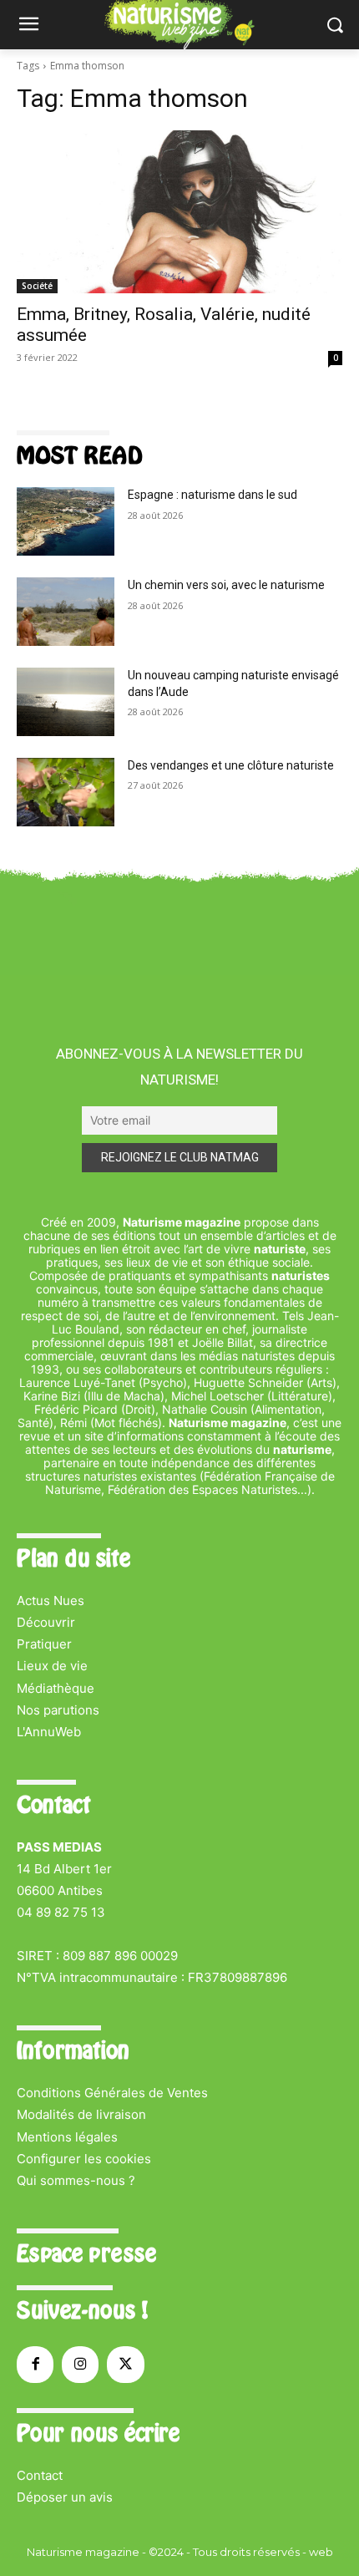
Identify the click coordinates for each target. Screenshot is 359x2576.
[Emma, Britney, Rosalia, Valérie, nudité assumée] (179, 212)
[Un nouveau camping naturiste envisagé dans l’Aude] (66, 702)
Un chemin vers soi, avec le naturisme (226, 585)
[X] (125, 2365)
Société (37, 286)
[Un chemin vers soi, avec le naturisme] (66, 612)
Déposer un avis (65, 2497)
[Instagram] (80, 2365)
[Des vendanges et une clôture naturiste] (66, 792)
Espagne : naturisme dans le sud (212, 495)
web (321, 2552)
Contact (40, 2475)
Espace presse (86, 2253)
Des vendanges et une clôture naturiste (231, 765)
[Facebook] (35, 2365)
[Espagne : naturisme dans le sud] (66, 521)
